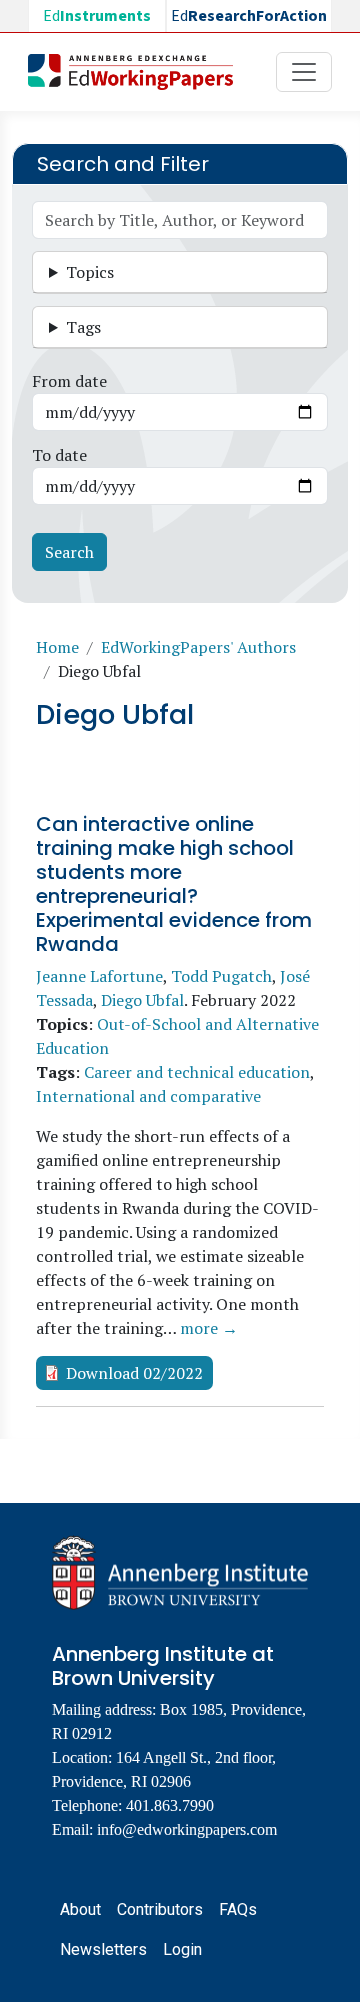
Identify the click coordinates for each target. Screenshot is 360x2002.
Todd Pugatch (221, 976)
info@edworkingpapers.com (187, 1829)
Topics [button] (90, 272)
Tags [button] (83, 327)
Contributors (160, 1909)
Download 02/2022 (134, 1373)
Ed (97, 16)
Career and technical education (197, 1072)
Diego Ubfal (142, 1000)
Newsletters (103, 1949)
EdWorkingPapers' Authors (198, 647)
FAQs (238, 1909)
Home (57, 647)
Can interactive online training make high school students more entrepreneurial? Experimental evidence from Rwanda (174, 884)
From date (69, 381)
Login (182, 1949)
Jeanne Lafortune (99, 976)
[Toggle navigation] (304, 72)
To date (59, 455)
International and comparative (148, 1096)
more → (209, 1328)
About (80, 1909)
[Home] (138, 72)
